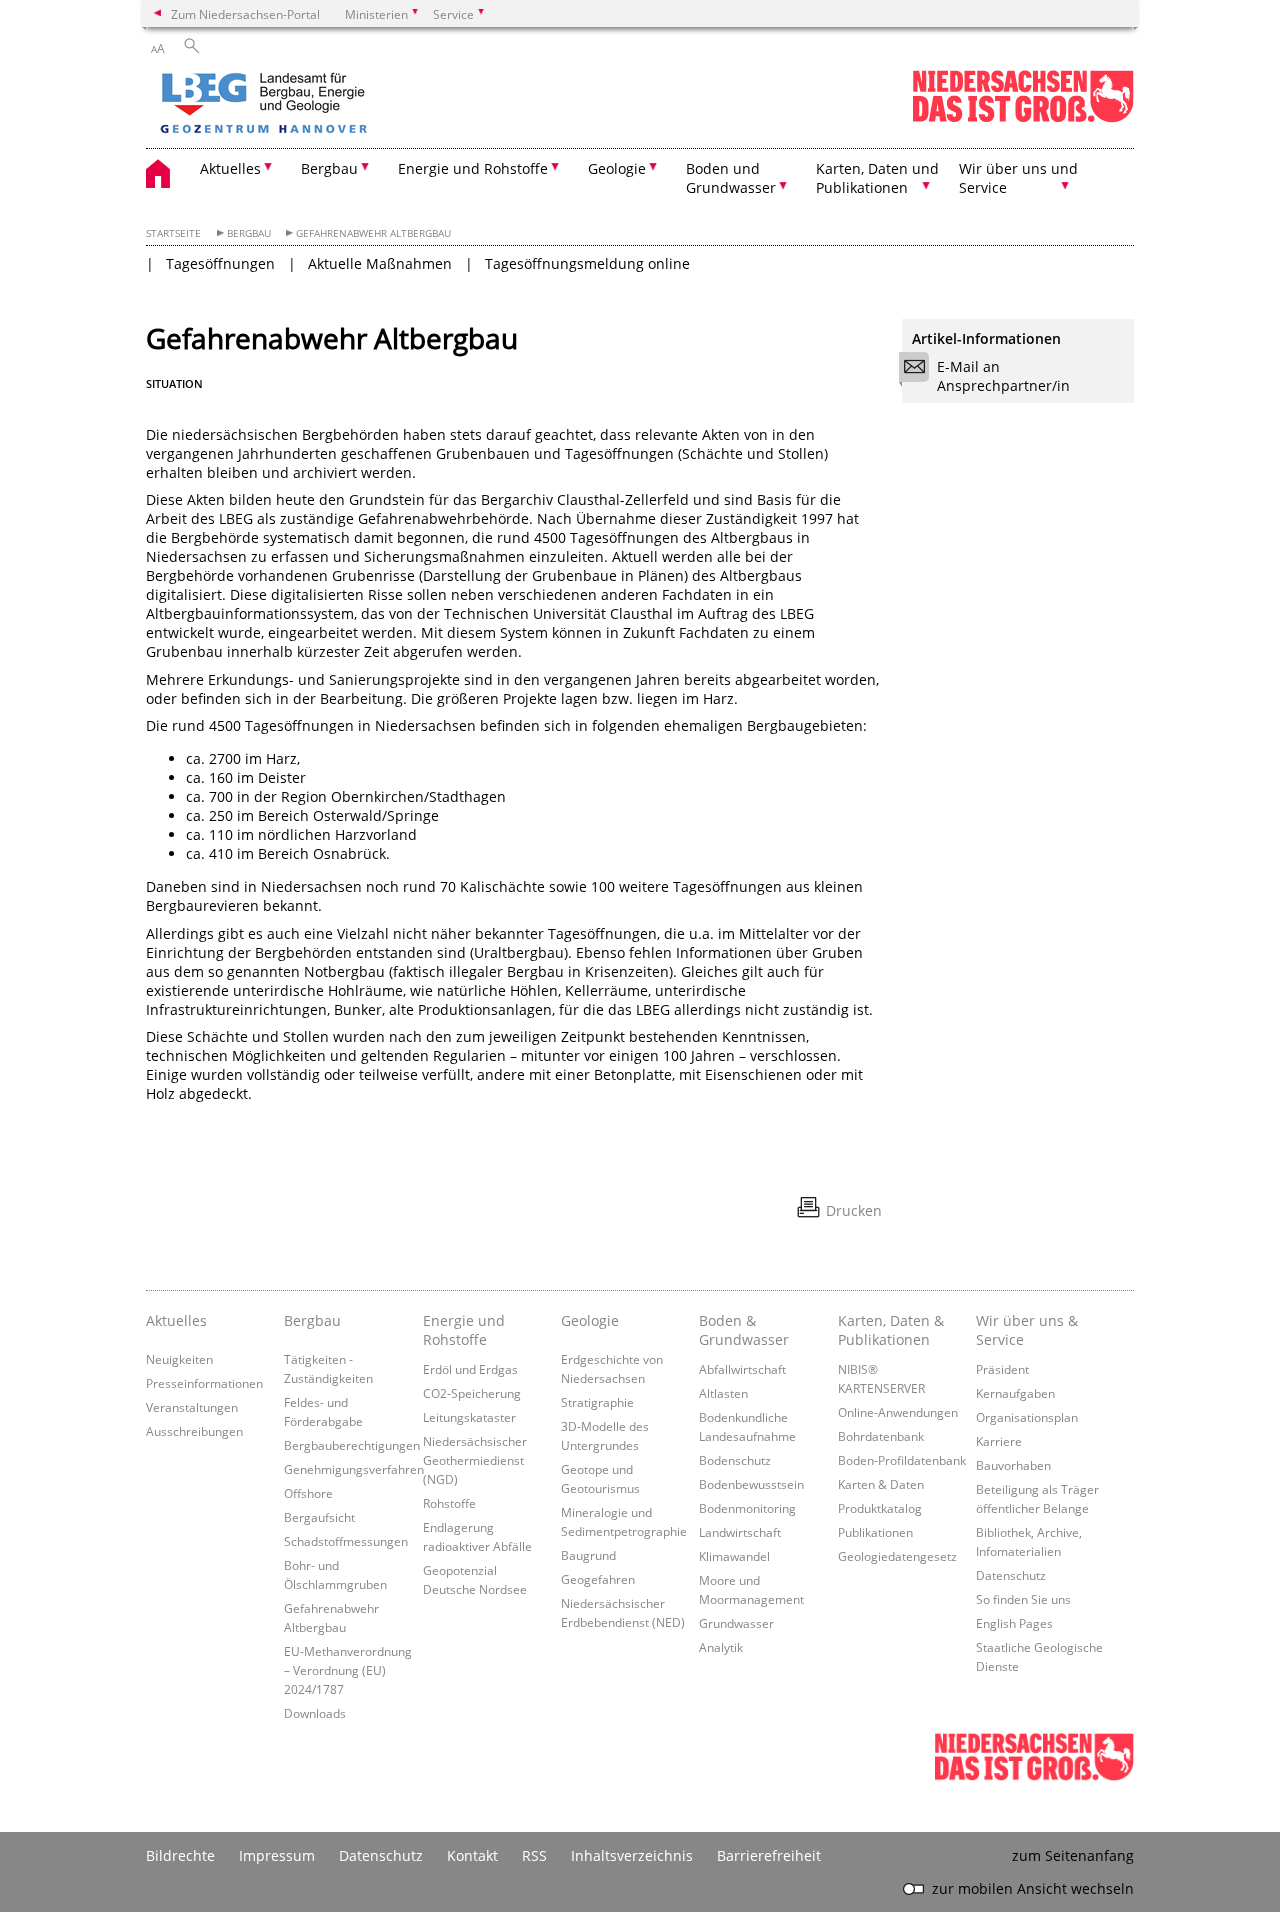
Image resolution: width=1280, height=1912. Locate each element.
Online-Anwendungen (898, 1412)
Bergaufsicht (319, 1517)
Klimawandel (734, 1556)
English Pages (1014, 1623)
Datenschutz (1011, 1575)
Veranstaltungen (192, 1407)
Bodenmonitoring (747, 1508)
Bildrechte (180, 1855)
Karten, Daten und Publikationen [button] (877, 178)
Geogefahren (598, 1579)
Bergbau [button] (329, 168)
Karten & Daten (881, 1484)
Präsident (1002, 1369)
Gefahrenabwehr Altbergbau (373, 233)
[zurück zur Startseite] (321, 105)
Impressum (277, 1855)
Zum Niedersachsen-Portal (245, 14)
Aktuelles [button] (230, 168)
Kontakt (472, 1855)
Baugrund (588, 1555)
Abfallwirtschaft (742, 1369)
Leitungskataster (469, 1417)
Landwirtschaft (740, 1532)
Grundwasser (736, 1623)
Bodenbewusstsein (751, 1484)
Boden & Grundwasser (744, 1330)
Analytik (721, 1647)
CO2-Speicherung (472, 1393)
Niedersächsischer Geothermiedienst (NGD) (475, 1460)
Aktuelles (176, 1320)
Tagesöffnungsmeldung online (587, 263)
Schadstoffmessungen (346, 1541)
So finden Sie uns (1023, 1599)
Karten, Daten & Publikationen (891, 1330)
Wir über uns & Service (1027, 1330)
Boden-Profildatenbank (902, 1460)
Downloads (315, 1713)
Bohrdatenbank (881, 1436)
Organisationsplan (1027, 1417)
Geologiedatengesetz (897, 1556)
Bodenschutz (735, 1460)
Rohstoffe (449, 1503)
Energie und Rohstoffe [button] (473, 168)
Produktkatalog (880, 1508)
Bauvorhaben (1013, 1465)
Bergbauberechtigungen (352, 1445)
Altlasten (723, 1393)
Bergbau (249, 233)
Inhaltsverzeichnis (632, 1855)
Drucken (854, 1210)
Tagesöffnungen (220, 263)
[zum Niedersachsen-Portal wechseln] (1023, 118)
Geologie (590, 1320)
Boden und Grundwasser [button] (731, 178)
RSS (534, 1855)
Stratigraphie (597, 1402)
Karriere (999, 1441)
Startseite (173, 233)
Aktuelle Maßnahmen (380, 263)
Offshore (308, 1493)
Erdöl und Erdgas (470, 1369)
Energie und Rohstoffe (464, 1330)
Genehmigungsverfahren (354, 1469)
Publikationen (875, 1532)
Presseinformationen (204, 1383)
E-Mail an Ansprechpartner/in (1003, 376)
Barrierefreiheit (769, 1855)
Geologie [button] (617, 168)
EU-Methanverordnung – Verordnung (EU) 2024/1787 (348, 1670)
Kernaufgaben (1015, 1393)
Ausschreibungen (194, 1431)
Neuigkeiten (179, 1359)
